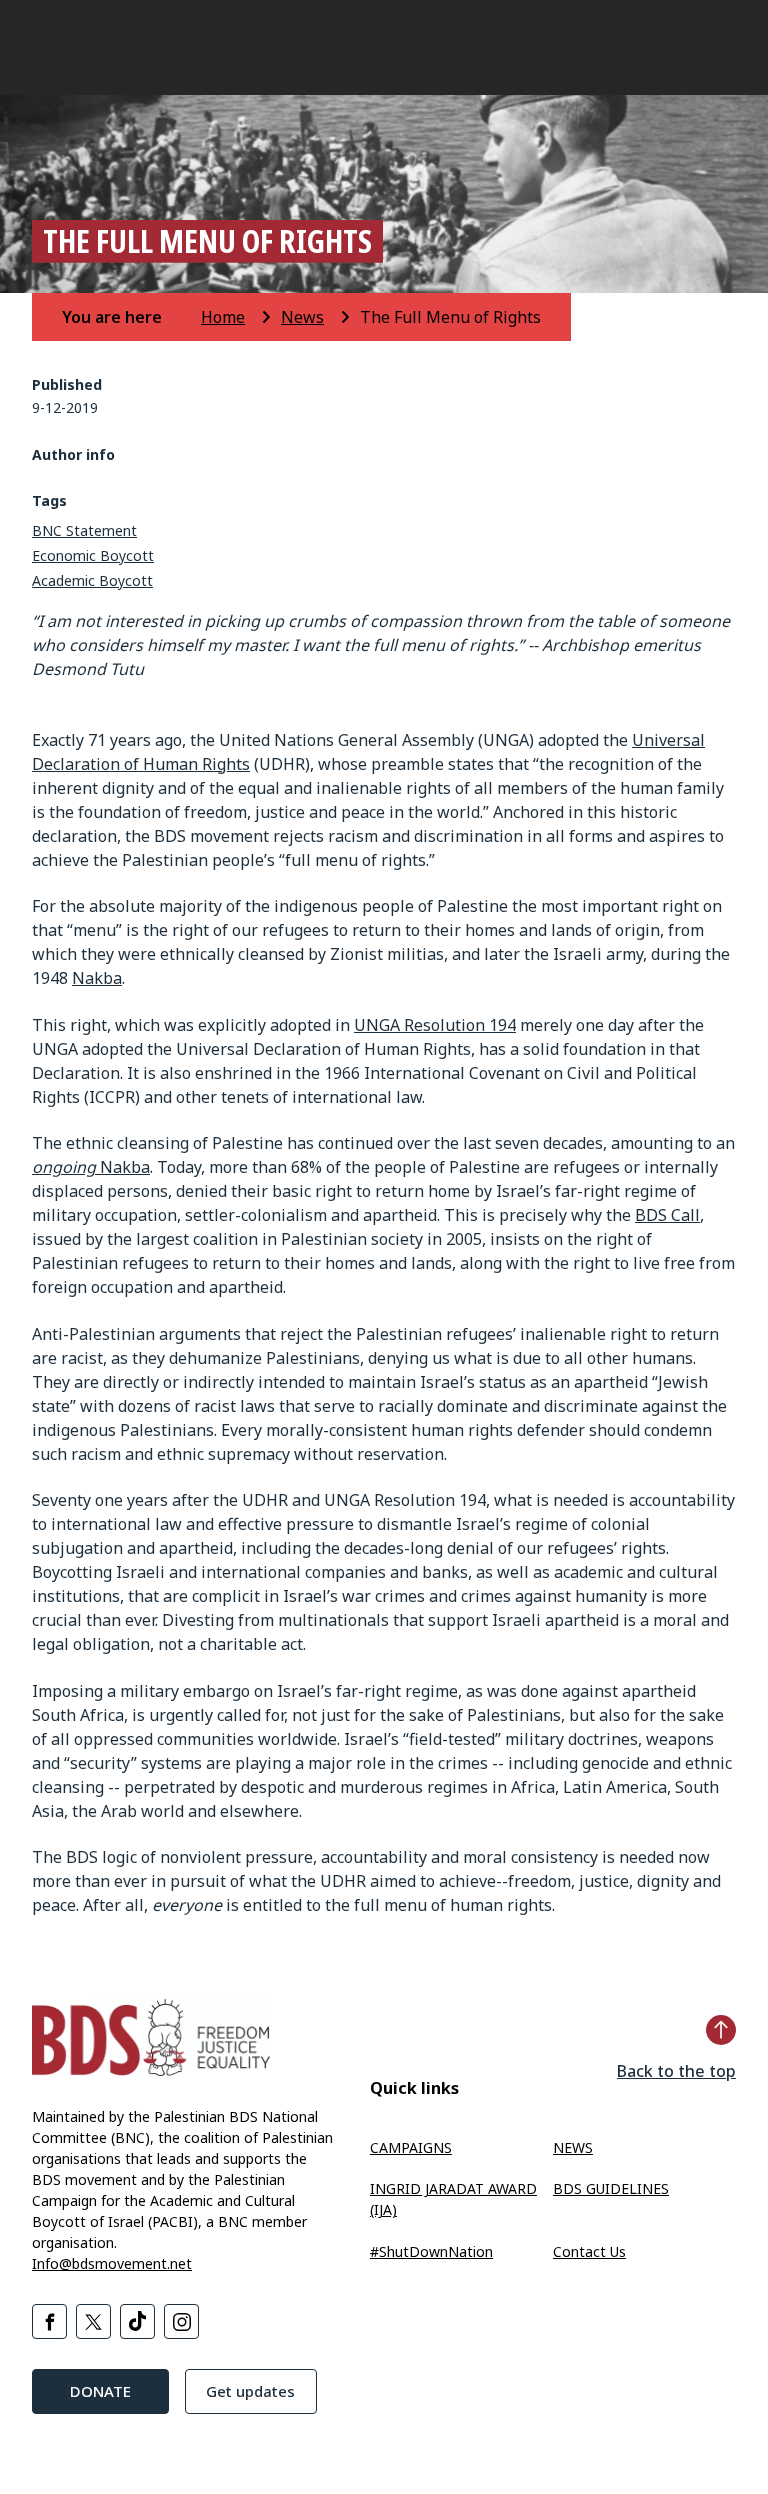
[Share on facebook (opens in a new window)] (49, 2321)
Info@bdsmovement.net (112, 2263)
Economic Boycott (93, 555)
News (302, 317)
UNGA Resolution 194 (435, 1025)
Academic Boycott (92, 580)
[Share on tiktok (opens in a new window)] (137, 2321)
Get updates (250, 2391)
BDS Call (667, 1215)
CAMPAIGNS (411, 2147)
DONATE (100, 2391)
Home (223, 317)
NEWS (573, 2147)
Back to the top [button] (676, 2071)
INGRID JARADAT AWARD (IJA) (453, 2199)
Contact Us (589, 2251)
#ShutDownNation (431, 2251)
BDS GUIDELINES (611, 2188)
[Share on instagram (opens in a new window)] (181, 2321)
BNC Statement (84, 530)
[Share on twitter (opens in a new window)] (93, 2321)
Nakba (97, 978)
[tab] (129, 317)
